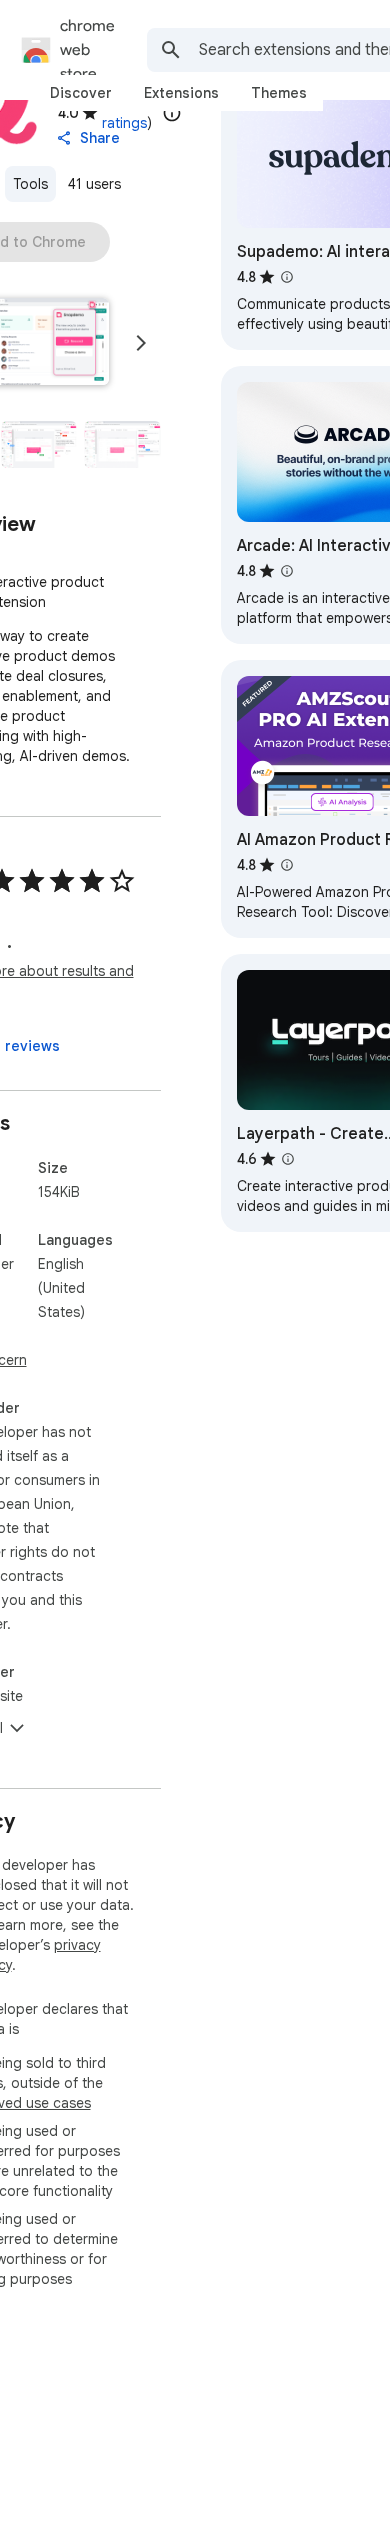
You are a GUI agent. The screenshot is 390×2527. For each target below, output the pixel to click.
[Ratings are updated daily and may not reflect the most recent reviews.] (172, 113)
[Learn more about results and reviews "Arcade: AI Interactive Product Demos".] (287, 571)
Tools (30, 184)
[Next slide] (141, 343)
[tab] (81, 93)
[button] (39, 445)
